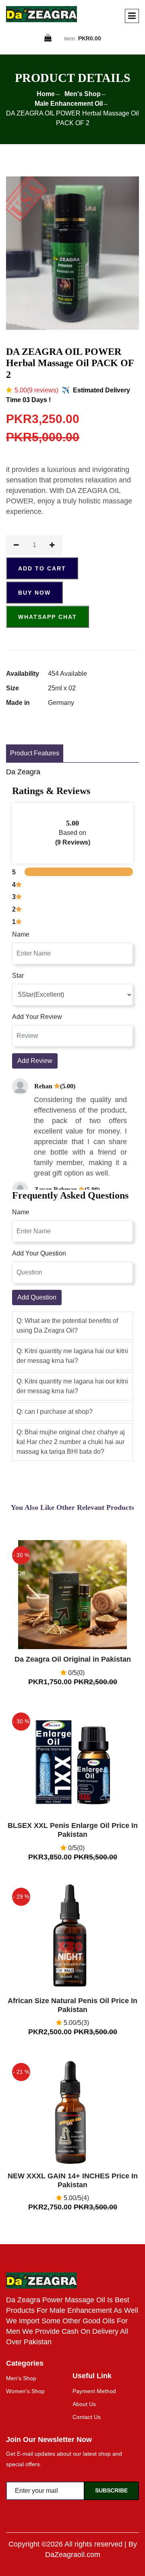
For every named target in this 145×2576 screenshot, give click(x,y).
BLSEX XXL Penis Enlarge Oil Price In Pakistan (73, 1830)
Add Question (37, 1297)
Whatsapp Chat (48, 617)
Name (21, 934)
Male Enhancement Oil (69, 104)
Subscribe (111, 2490)
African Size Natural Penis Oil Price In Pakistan (72, 2005)
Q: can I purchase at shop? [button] (55, 1412)
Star (18, 976)
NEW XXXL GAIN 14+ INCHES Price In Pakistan (73, 2180)
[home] (41, 14)
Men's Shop (83, 94)
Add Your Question (39, 1253)
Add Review (35, 1061)
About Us (84, 2404)
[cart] (48, 39)
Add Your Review (37, 1017)
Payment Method (94, 2391)
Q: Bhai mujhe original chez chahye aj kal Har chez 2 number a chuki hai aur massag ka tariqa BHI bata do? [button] (71, 1442)
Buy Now (34, 593)
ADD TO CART (42, 568)
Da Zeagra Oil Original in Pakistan (73, 1659)
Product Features (35, 753)
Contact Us (87, 2417)
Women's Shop (25, 2391)
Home (46, 94)
